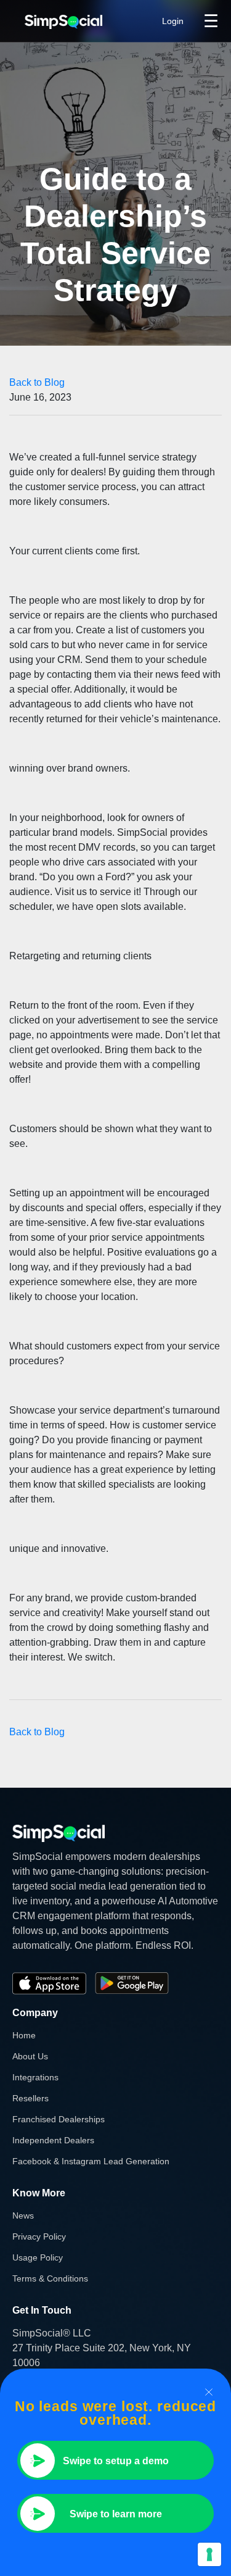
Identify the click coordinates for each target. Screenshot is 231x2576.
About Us (30, 2056)
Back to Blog (37, 382)
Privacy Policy (39, 2236)
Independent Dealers (53, 2140)
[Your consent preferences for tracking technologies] (209, 2554)
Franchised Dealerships (59, 2119)
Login (173, 21)
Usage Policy (38, 2257)
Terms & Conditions (50, 2278)
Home (24, 2035)
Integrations (35, 2077)
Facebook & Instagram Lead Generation (91, 2161)
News (23, 2215)
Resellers (30, 2098)
